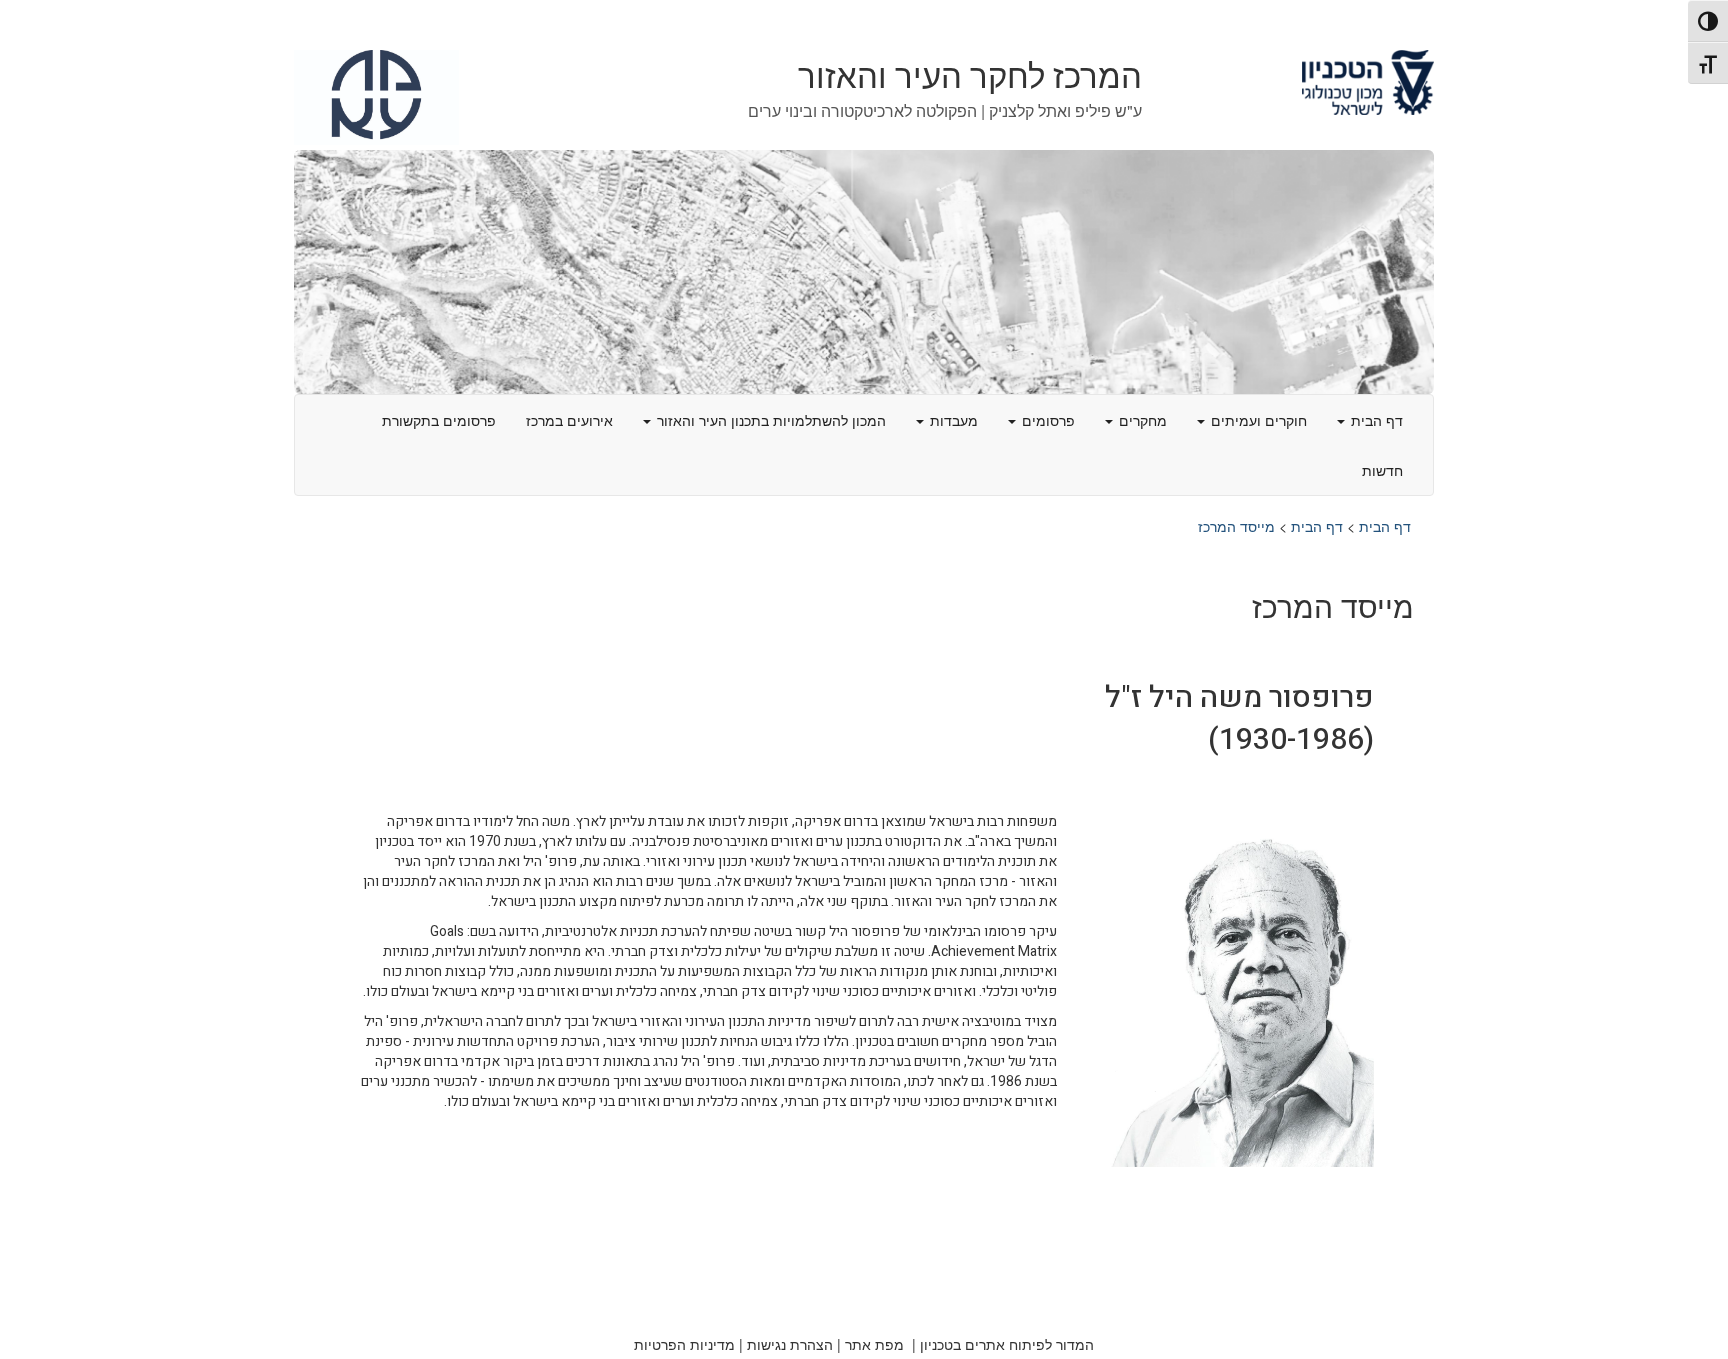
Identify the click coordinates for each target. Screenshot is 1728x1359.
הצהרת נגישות (790, 1344)
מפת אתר (874, 1344)
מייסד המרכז (1236, 526)
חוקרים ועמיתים (1257, 420)
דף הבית (1375, 420)
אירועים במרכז (569, 420)
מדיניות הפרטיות (684, 1344)
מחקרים (1141, 420)
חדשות (1382, 470)
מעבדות (952, 420)
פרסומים (1046, 420)
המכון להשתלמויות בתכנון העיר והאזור (769, 420)
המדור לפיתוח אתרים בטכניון (1007, 1344)
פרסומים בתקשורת (439, 420)
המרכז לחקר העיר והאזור (970, 77)
